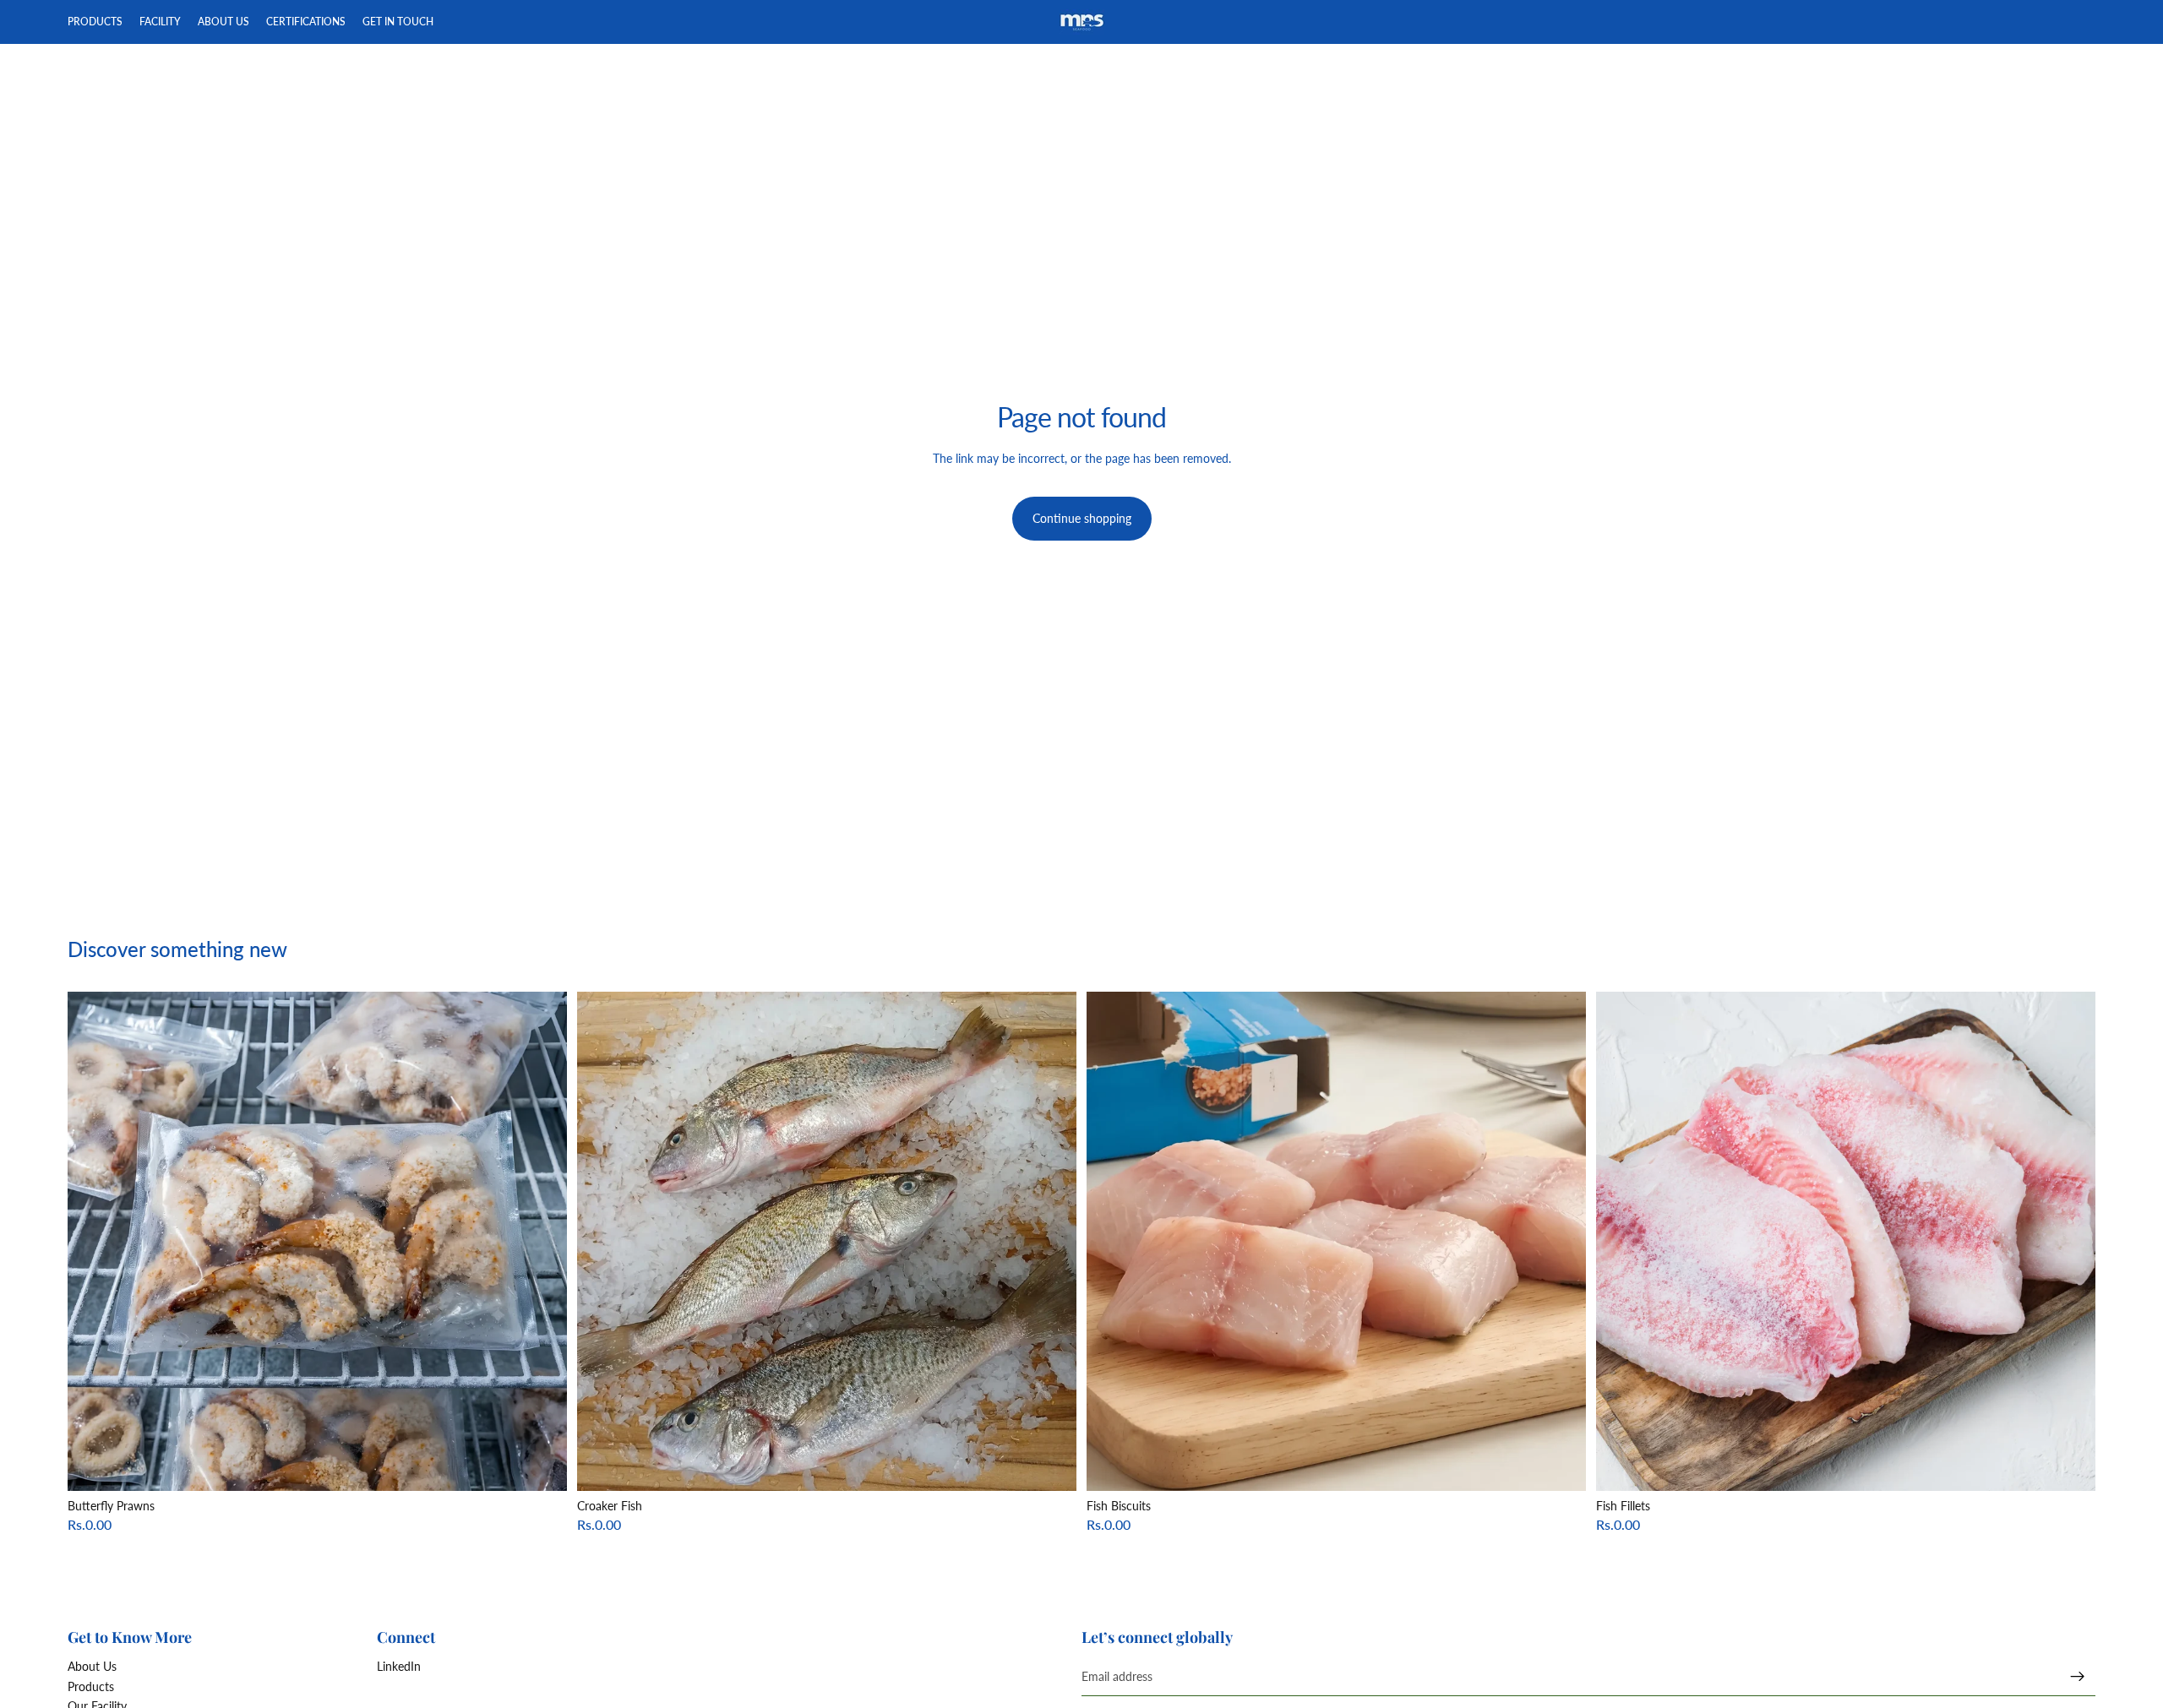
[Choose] (541, 1465)
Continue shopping (1082, 518)
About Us (92, 1666)
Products (91, 1686)
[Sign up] (2078, 1677)
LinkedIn (399, 1666)
